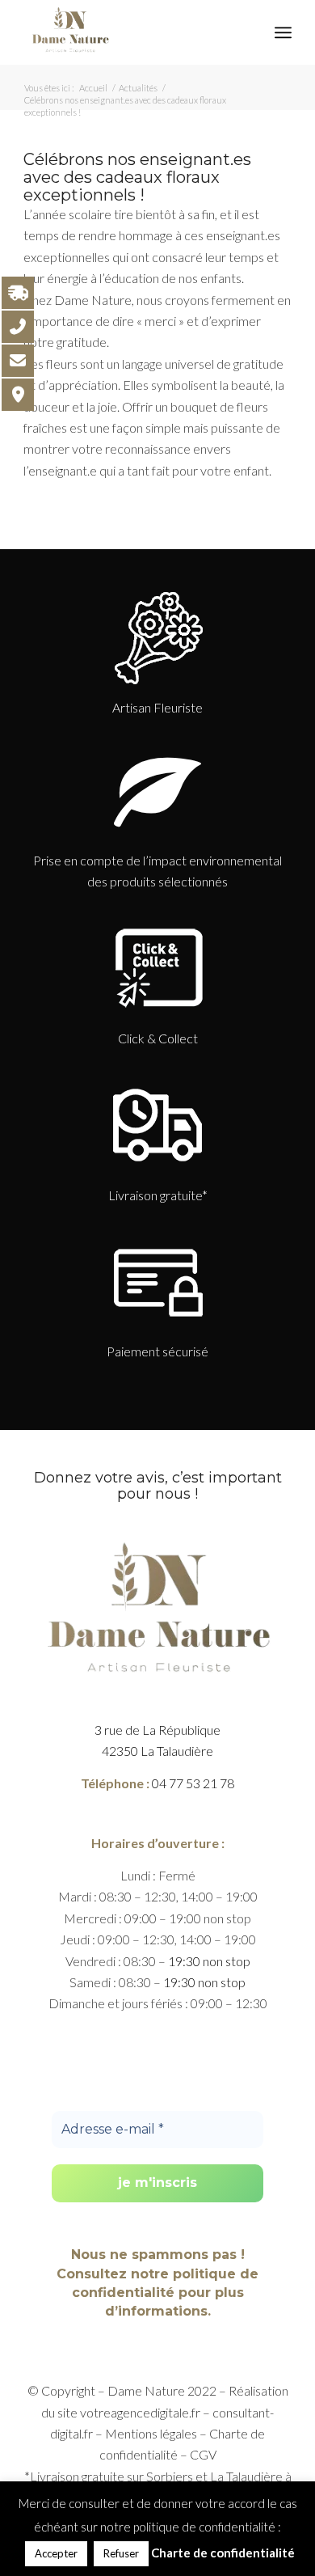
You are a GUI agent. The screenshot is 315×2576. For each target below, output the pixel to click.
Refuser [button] (121, 2553)
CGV (203, 2454)
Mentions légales (151, 2433)
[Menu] (283, 32)
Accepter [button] (56, 2553)
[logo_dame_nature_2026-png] (130, 32)
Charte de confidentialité (223, 2553)
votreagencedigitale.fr (140, 2412)
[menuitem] (283, 32)
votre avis (130, 1478)
